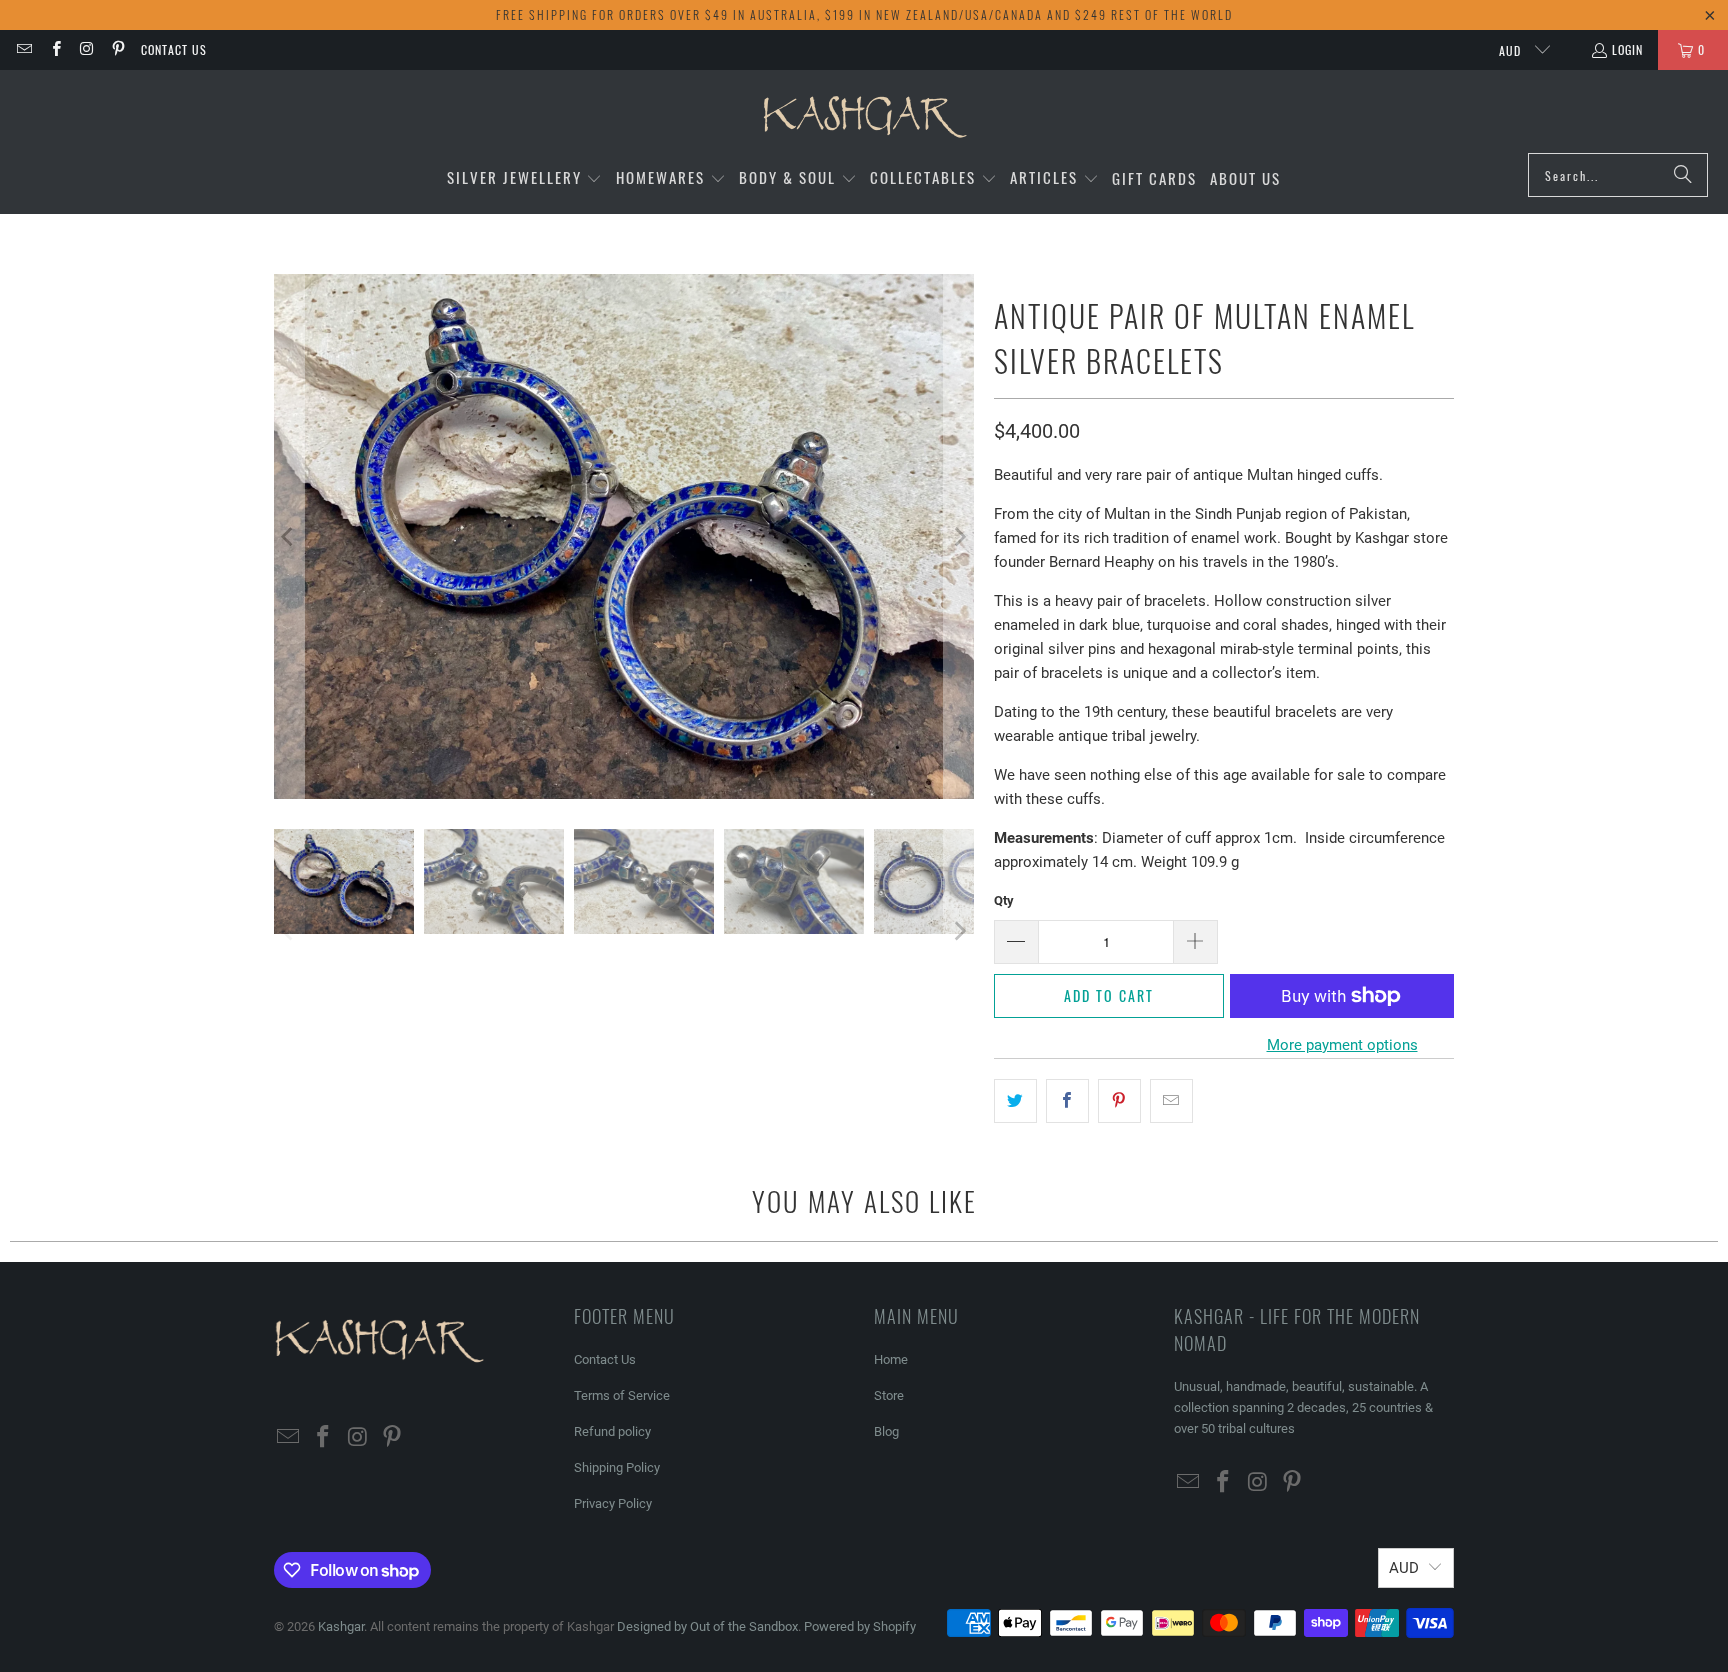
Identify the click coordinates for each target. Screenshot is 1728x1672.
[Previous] (289, 536)
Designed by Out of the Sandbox (707, 1626)
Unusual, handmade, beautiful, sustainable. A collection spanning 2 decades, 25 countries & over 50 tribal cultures (1303, 1407)
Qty (1004, 900)
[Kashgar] (864, 116)
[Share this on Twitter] (1015, 1101)
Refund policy (612, 1431)
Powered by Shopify (860, 1626)
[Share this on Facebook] (1067, 1101)
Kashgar (341, 1626)
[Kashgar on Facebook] (54, 49)
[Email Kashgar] (23, 49)
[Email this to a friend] (1171, 1101)
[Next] (959, 536)
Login (1627, 49)
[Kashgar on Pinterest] (117, 49)
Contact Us (174, 49)
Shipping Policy (617, 1467)
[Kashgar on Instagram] (86, 49)
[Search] (1683, 175)
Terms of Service (622, 1395)
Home (891, 1359)
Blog (886, 1431)
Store (889, 1395)
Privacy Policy (613, 1503)
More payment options (1342, 1045)
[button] (525, 178)
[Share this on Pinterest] (1119, 1101)
